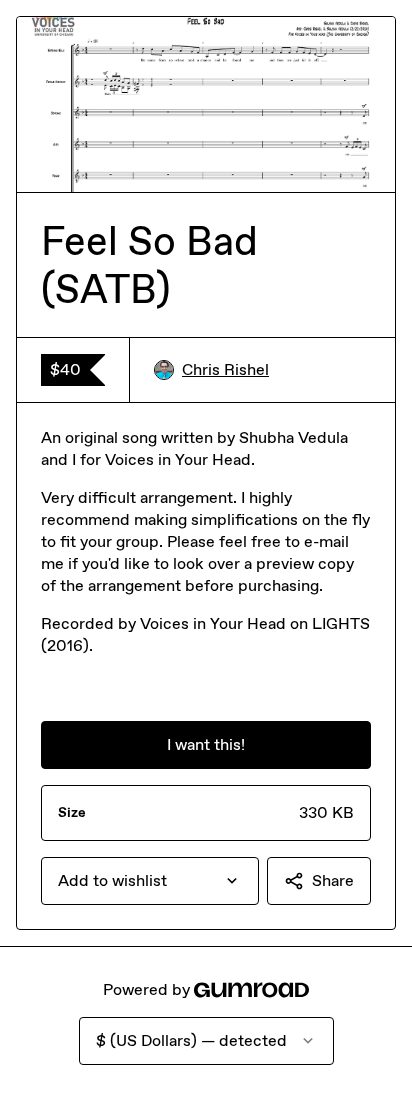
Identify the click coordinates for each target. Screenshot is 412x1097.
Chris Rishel (225, 369)
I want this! (206, 744)
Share (333, 880)
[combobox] (150, 881)
